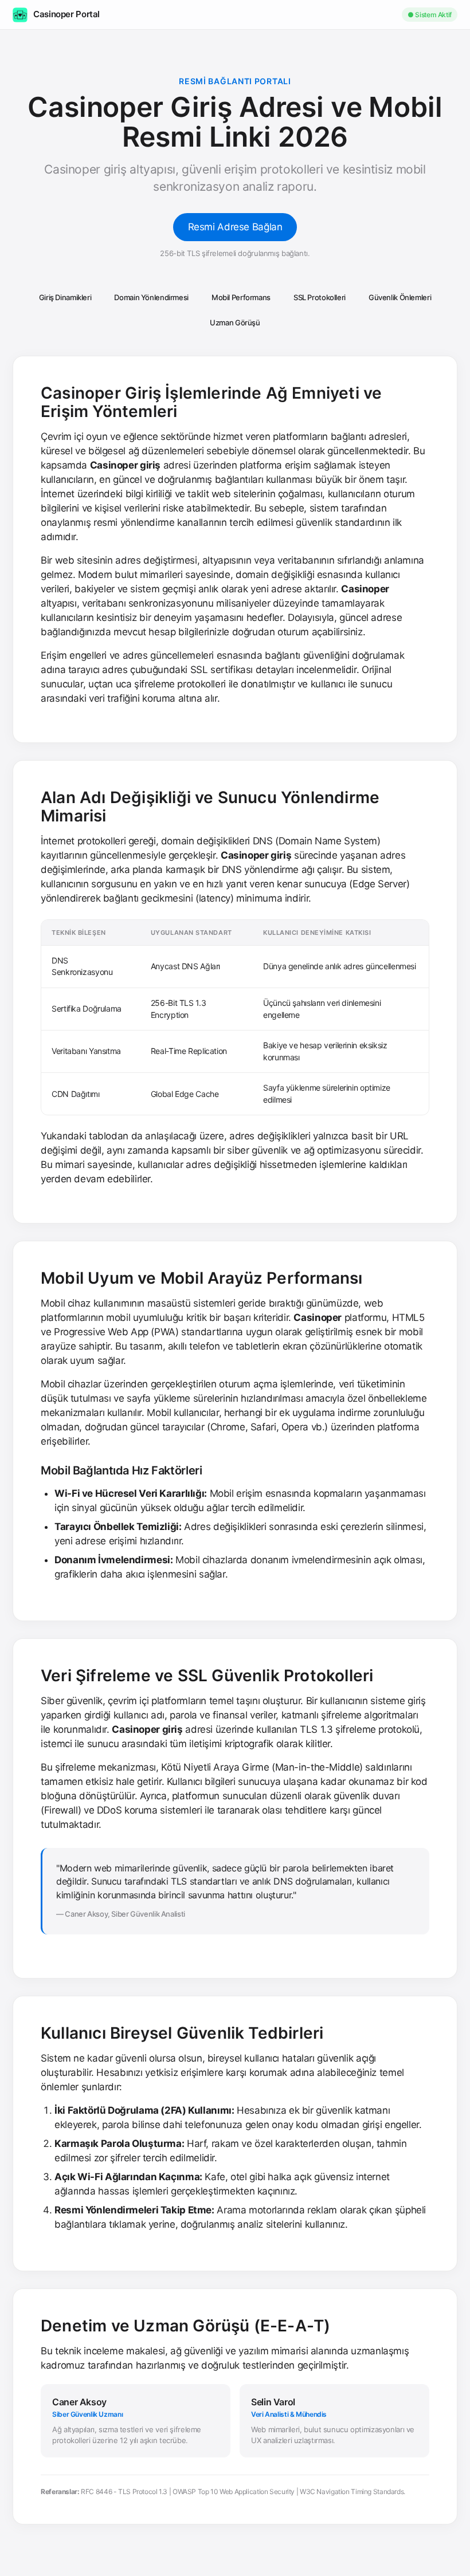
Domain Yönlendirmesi (151, 297)
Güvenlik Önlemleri (400, 297)
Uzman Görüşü (235, 323)
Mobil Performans (241, 297)
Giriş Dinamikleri (65, 297)
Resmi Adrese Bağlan (235, 227)
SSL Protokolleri (320, 297)
